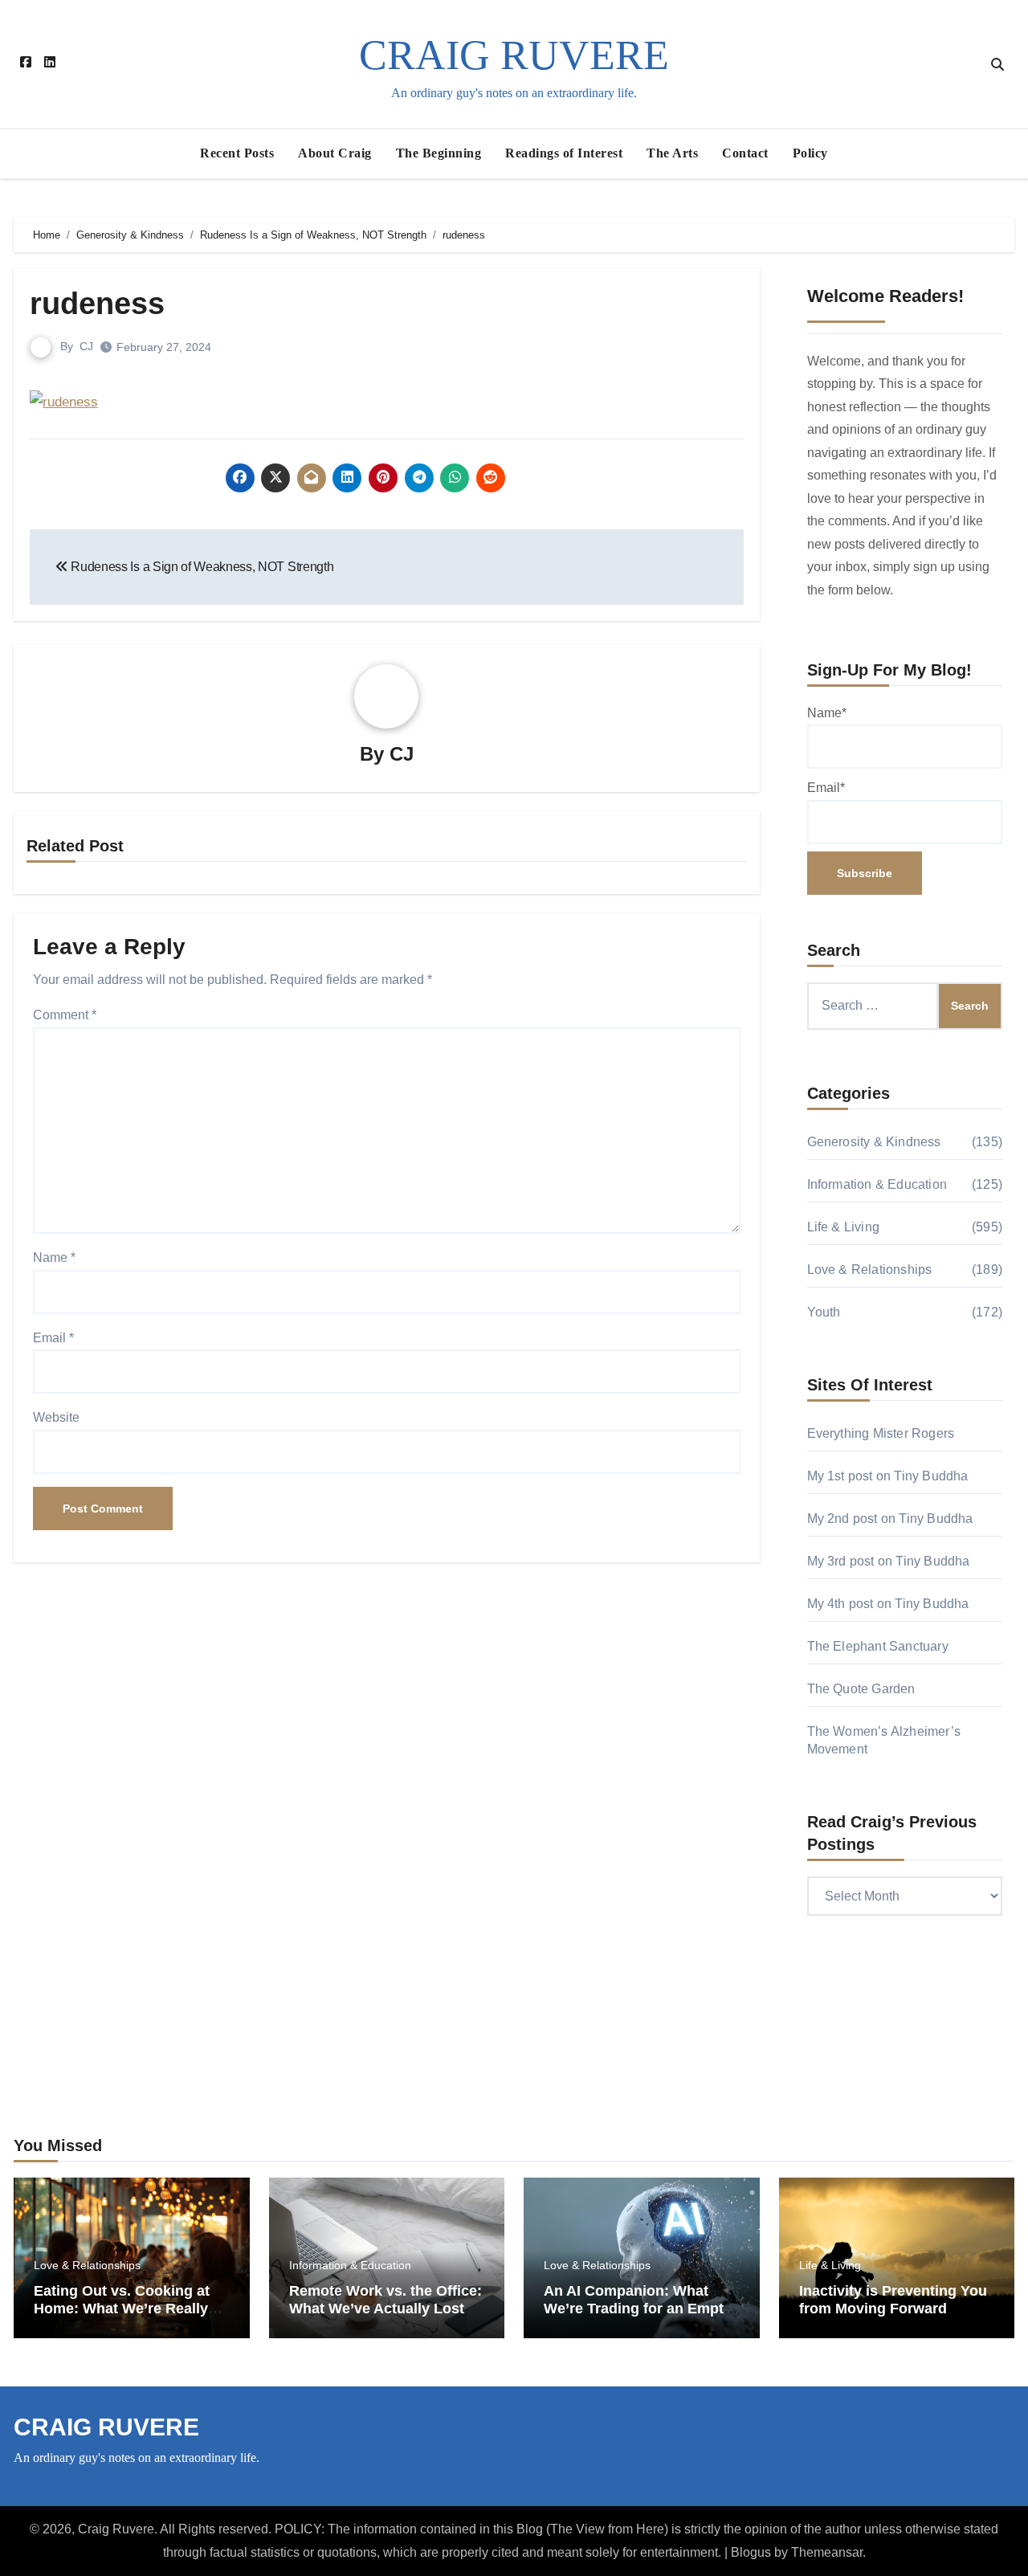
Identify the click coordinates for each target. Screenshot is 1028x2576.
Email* (826, 788)
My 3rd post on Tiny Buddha (889, 1561)
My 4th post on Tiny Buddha (888, 1604)
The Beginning (439, 153)
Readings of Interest (564, 153)
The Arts (672, 153)
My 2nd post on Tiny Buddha (890, 1519)
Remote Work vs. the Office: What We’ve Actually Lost (385, 2300)
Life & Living (844, 1227)
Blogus (751, 2552)
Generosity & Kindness (874, 1142)
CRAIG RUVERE (514, 55)
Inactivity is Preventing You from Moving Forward (893, 2300)
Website (56, 1417)
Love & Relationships (870, 1270)
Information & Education (877, 1184)
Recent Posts (237, 153)
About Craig (335, 153)
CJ (86, 346)
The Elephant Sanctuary (878, 1646)
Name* (827, 713)
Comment (65, 1015)
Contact (745, 153)
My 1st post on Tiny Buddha (888, 1476)
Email (53, 1338)
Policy (810, 153)
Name (54, 1257)
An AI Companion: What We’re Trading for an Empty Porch (638, 2308)
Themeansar (827, 2552)
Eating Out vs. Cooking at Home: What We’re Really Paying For (122, 2308)
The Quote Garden (861, 1689)
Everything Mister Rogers (881, 1433)
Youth (824, 1312)
